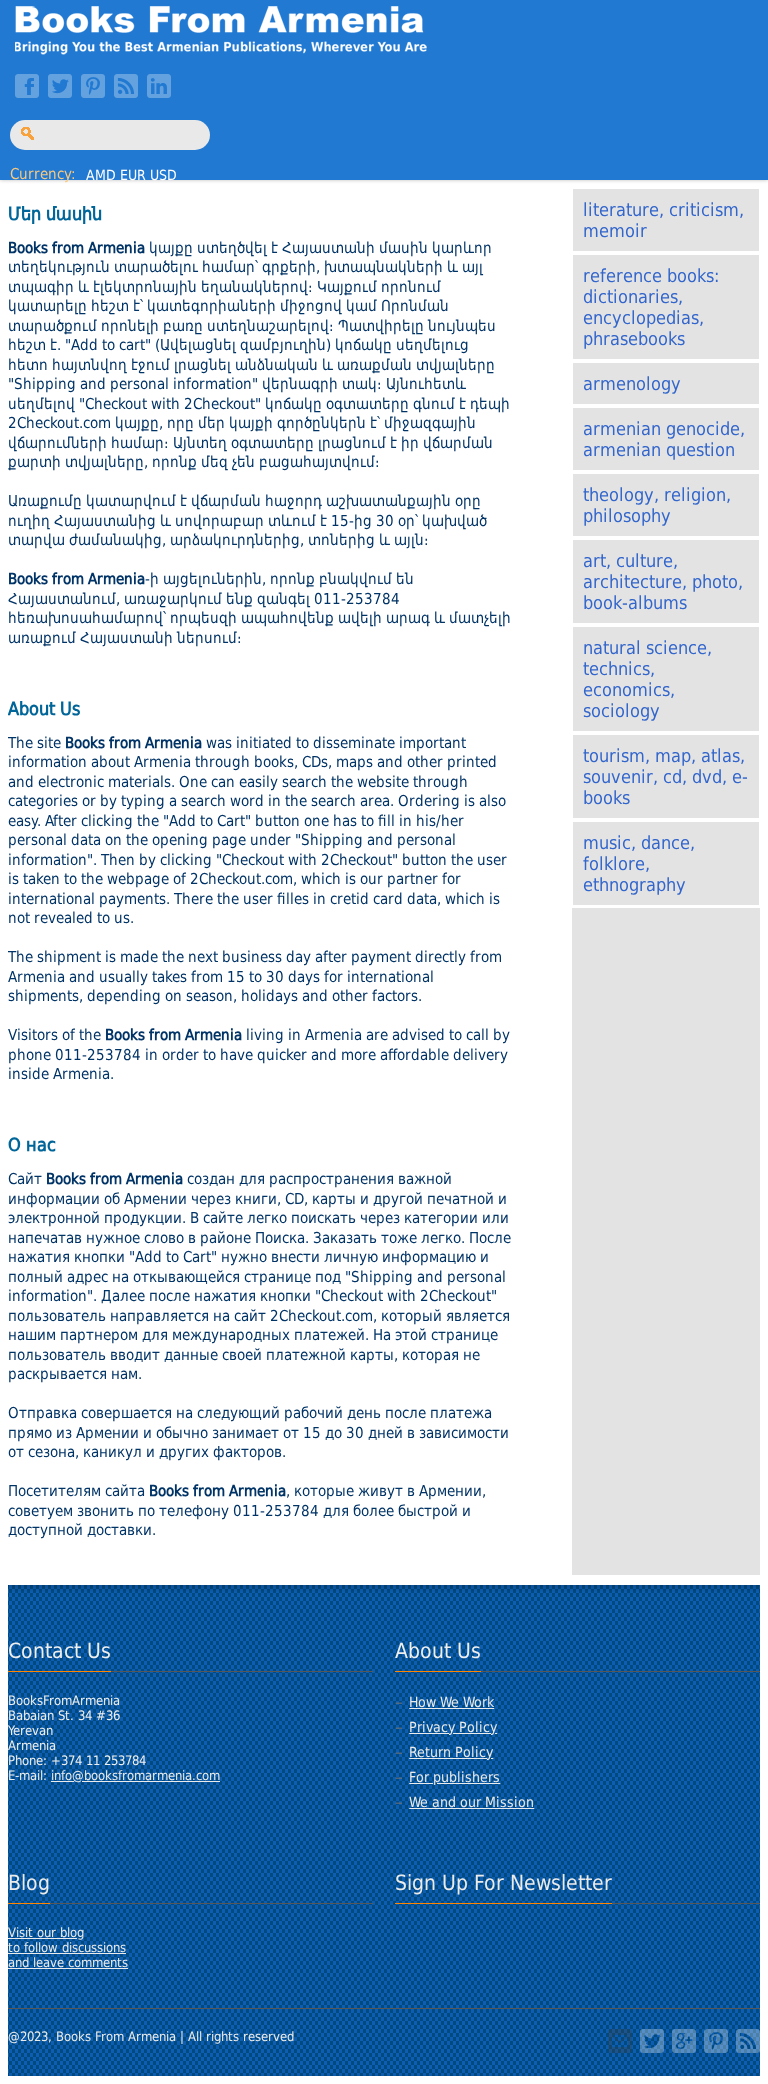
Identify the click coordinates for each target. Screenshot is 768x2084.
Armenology (632, 383)
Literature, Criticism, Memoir (663, 220)
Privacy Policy (453, 1727)
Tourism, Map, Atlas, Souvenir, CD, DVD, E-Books (665, 776)
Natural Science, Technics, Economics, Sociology (647, 679)
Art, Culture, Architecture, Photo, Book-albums (663, 581)
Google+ (684, 2041)
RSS (126, 86)
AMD (101, 175)
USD (163, 175)
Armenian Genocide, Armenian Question (664, 439)
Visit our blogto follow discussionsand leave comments (68, 1947)
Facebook (27, 86)
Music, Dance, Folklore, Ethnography (639, 863)
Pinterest (93, 86)
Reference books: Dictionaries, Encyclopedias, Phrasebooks (651, 307)
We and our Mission (471, 1802)
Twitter (60, 86)
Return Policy (451, 1752)
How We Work (451, 1702)
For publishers (454, 1777)
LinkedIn (159, 86)
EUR (133, 175)
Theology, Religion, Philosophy (657, 505)
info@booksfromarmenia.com (135, 1775)
